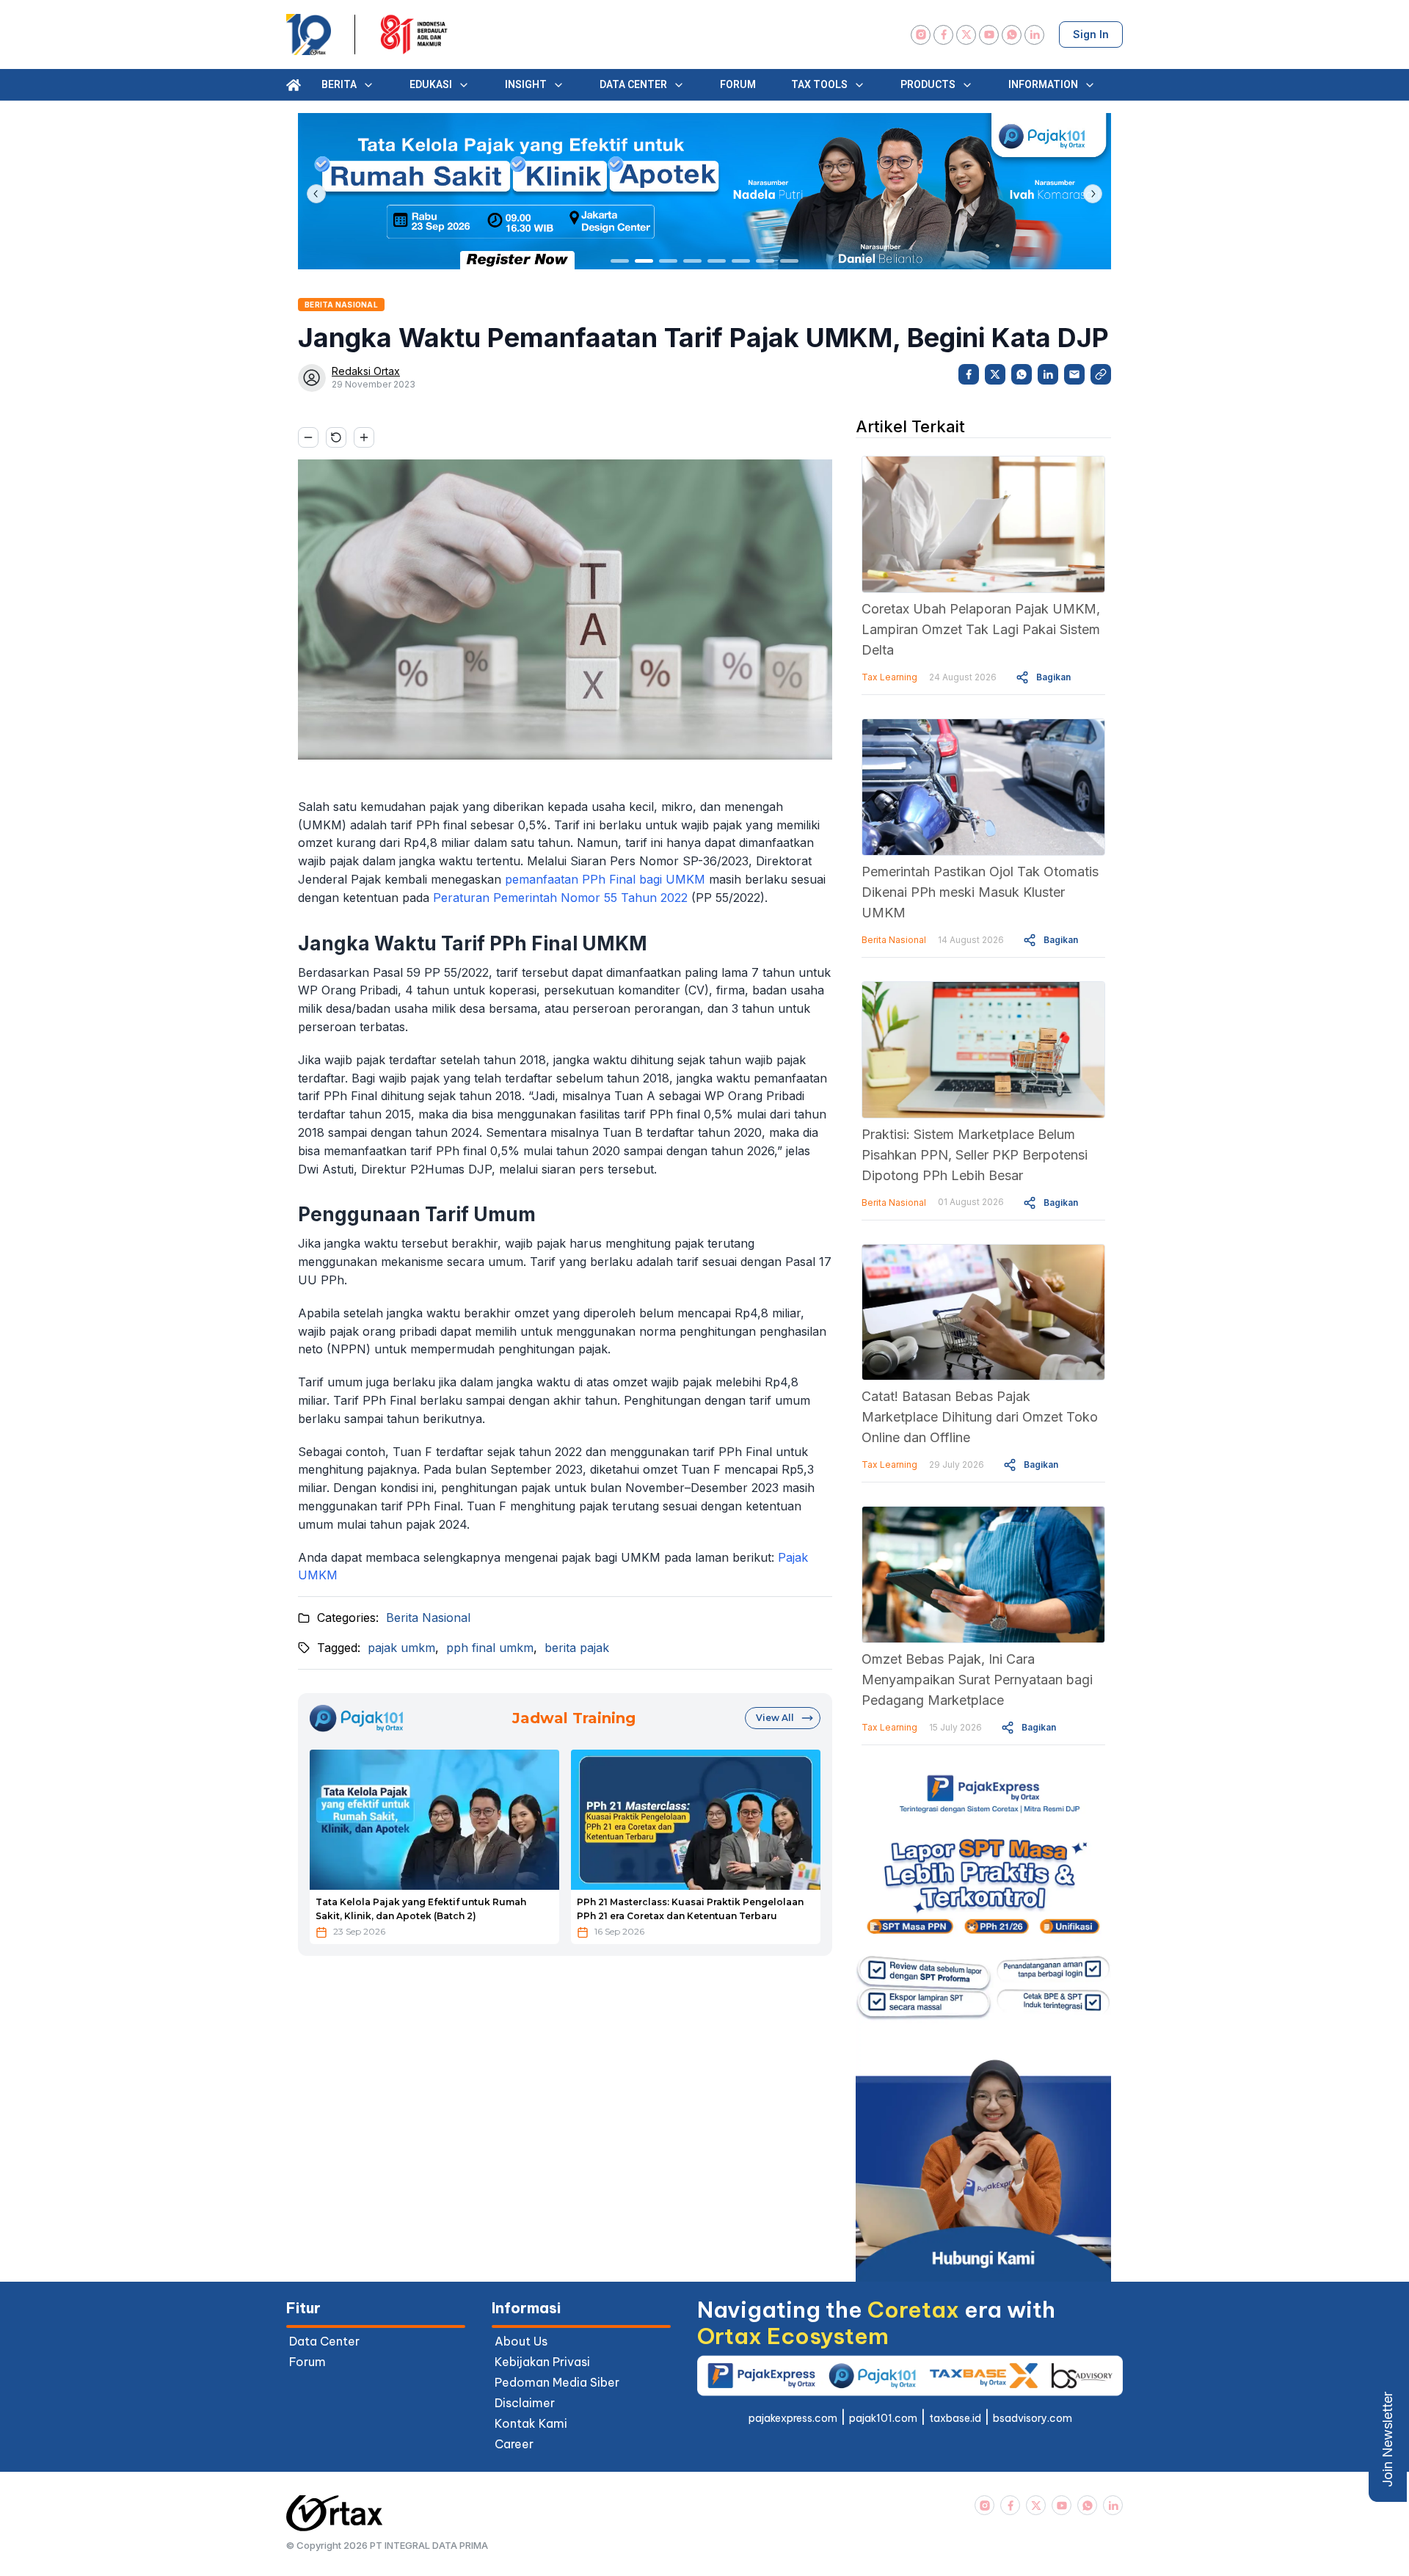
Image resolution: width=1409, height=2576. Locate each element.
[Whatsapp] (1012, 35)
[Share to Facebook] (969, 374)
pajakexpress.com (793, 2418)
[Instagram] (921, 35)
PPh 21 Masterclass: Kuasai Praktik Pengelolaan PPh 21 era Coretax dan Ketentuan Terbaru (690, 1909)
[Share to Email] (1074, 374)
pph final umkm (490, 1648)
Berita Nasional (428, 1618)
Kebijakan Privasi (542, 2362)
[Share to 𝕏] (995, 374)
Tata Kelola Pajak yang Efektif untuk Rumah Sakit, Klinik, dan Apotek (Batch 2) (421, 1909)
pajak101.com (883, 2418)
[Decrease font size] (308, 437)
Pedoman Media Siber (557, 2382)
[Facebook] (943, 35)
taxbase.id (955, 2418)
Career (514, 2444)
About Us (521, 2341)
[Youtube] (989, 35)
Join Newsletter (1387, 2439)
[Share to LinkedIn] (1048, 374)
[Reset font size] (336, 437)
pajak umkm (401, 1648)
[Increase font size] (364, 437)
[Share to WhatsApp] (1022, 374)
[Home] (294, 85)
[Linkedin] (1034, 35)
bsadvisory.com (1033, 2418)
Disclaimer (525, 2403)
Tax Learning (889, 677)
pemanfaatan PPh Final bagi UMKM (605, 879)
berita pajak (577, 1648)
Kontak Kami (531, 2423)
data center (324, 2341)
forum (307, 2362)
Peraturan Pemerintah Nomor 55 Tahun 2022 (560, 898)
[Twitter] (966, 35)
